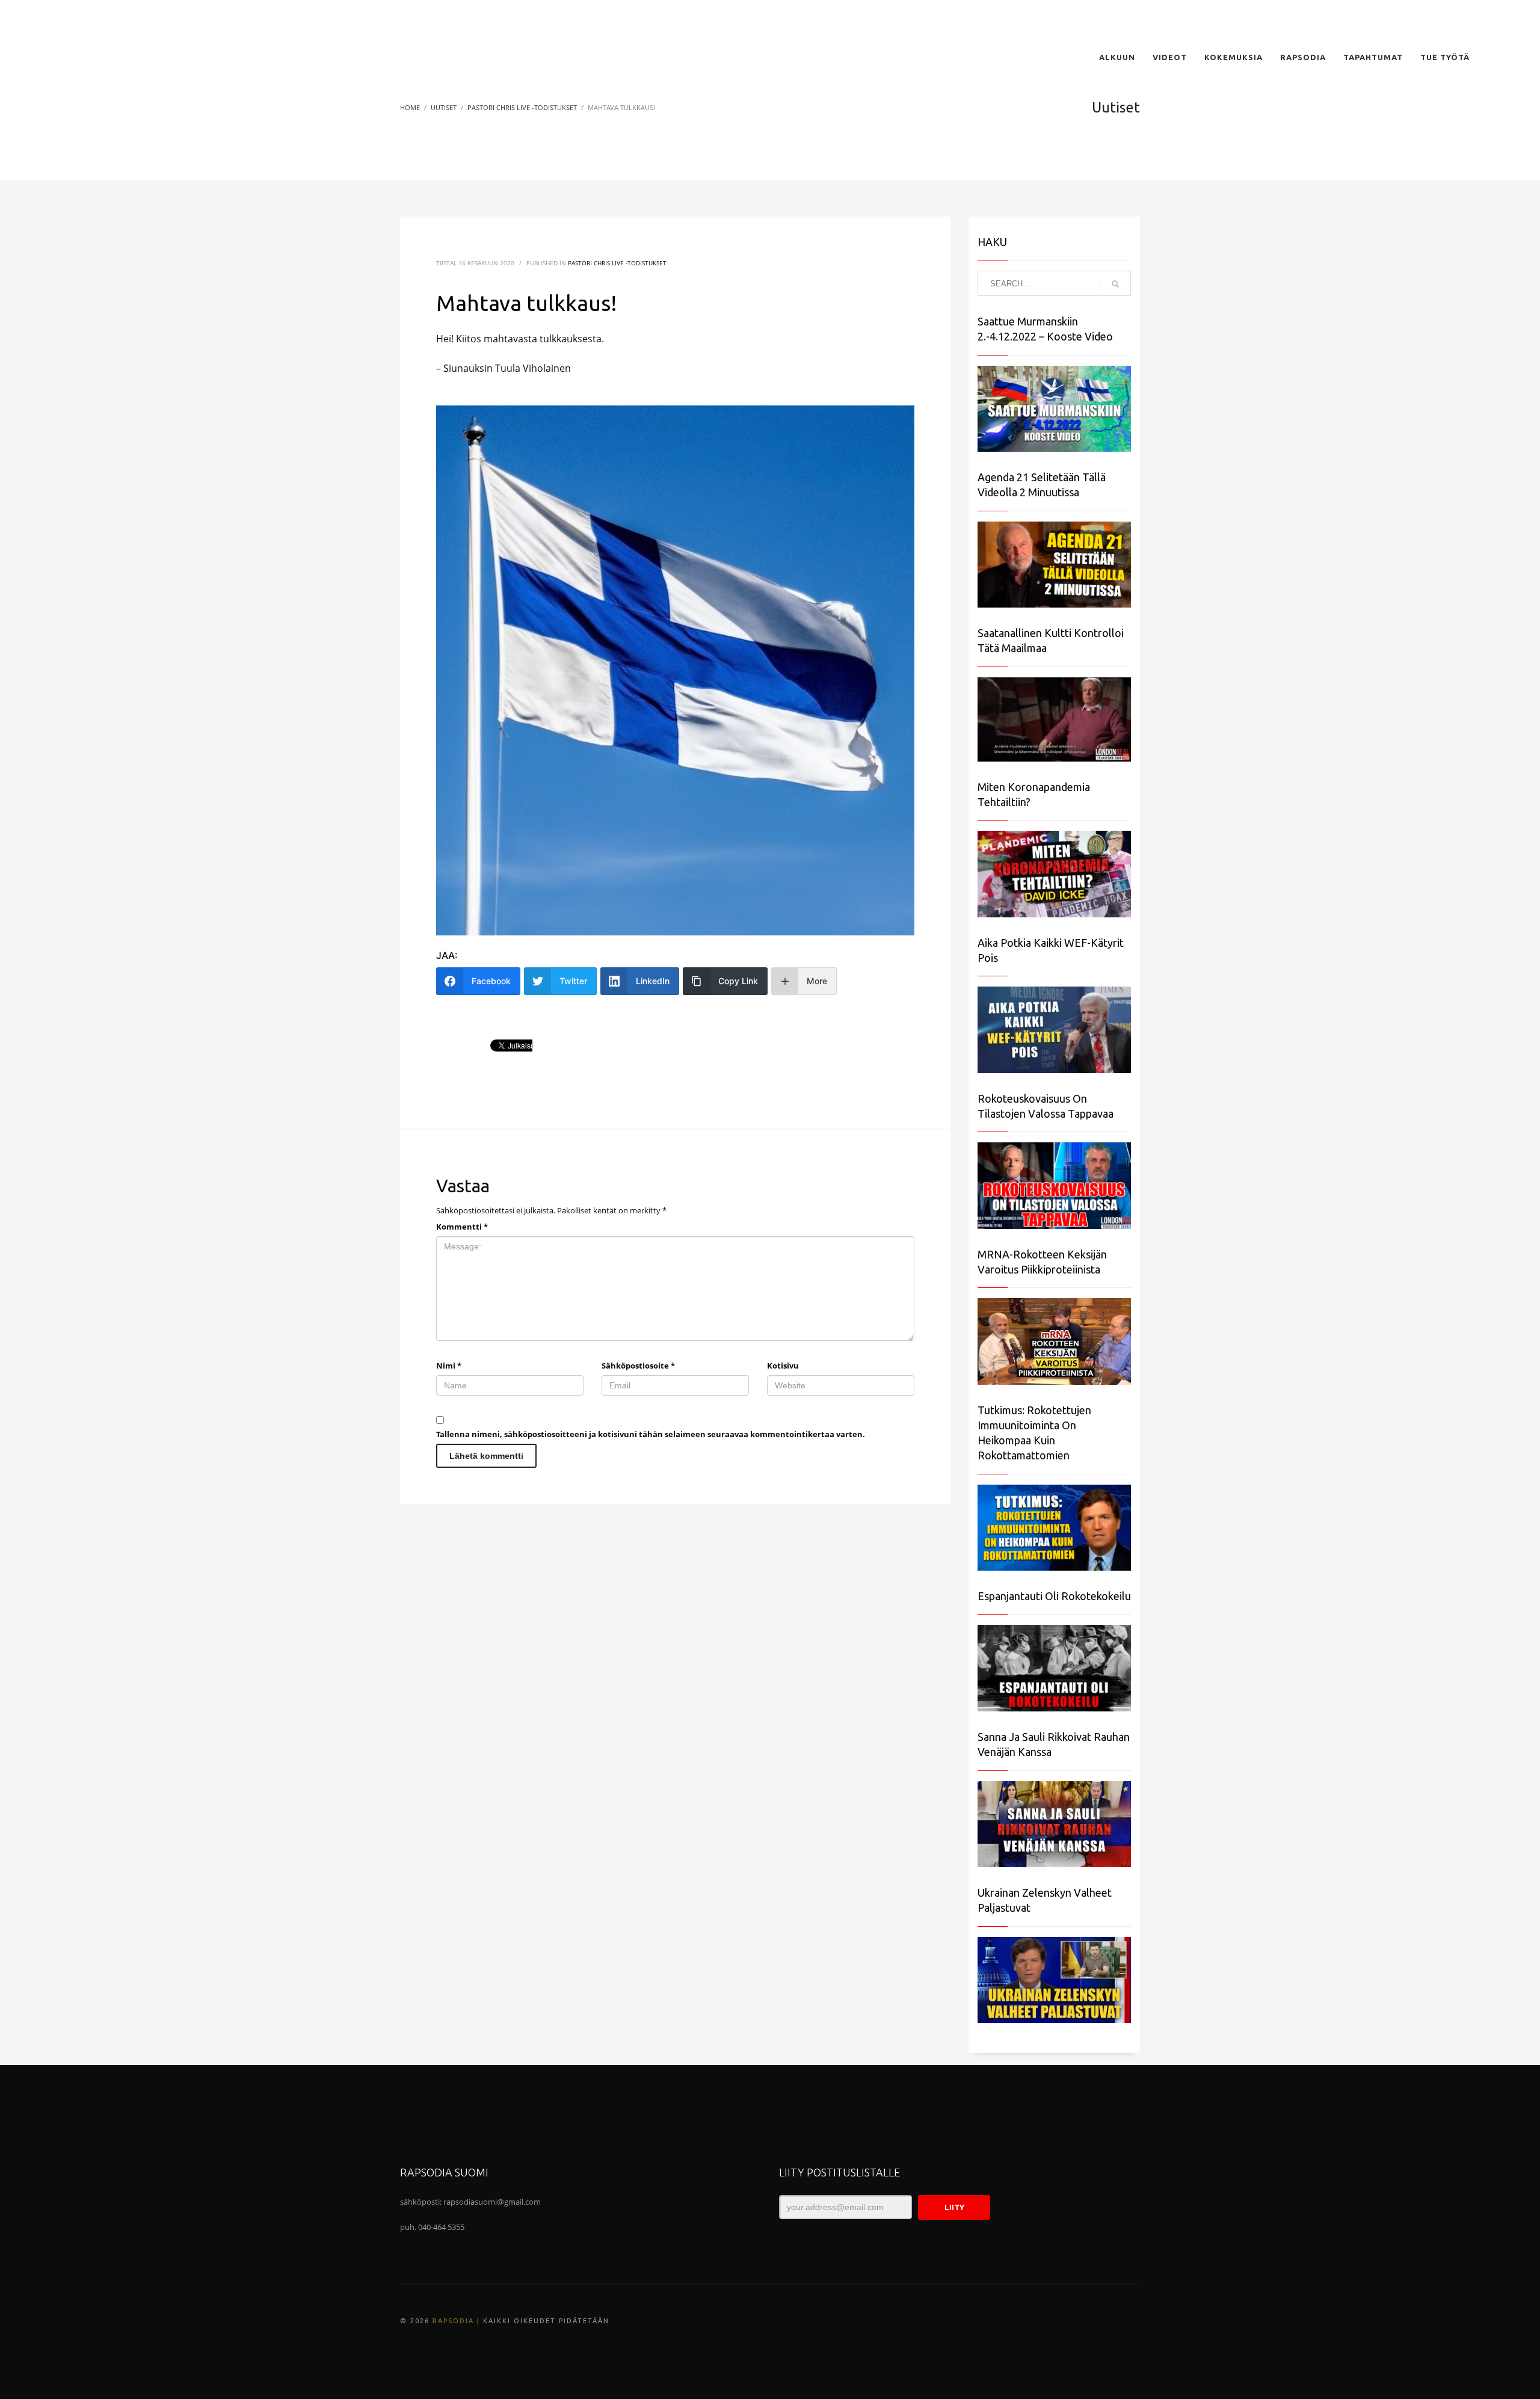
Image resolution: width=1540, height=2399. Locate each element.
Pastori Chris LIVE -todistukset (617, 263)
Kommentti (462, 1227)
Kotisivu (783, 1366)
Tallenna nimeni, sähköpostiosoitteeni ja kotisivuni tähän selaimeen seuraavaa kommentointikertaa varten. (651, 1434)
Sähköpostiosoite (638, 1366)
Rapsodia (453, 2321)
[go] (1115, 284)
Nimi (449, 1366)
